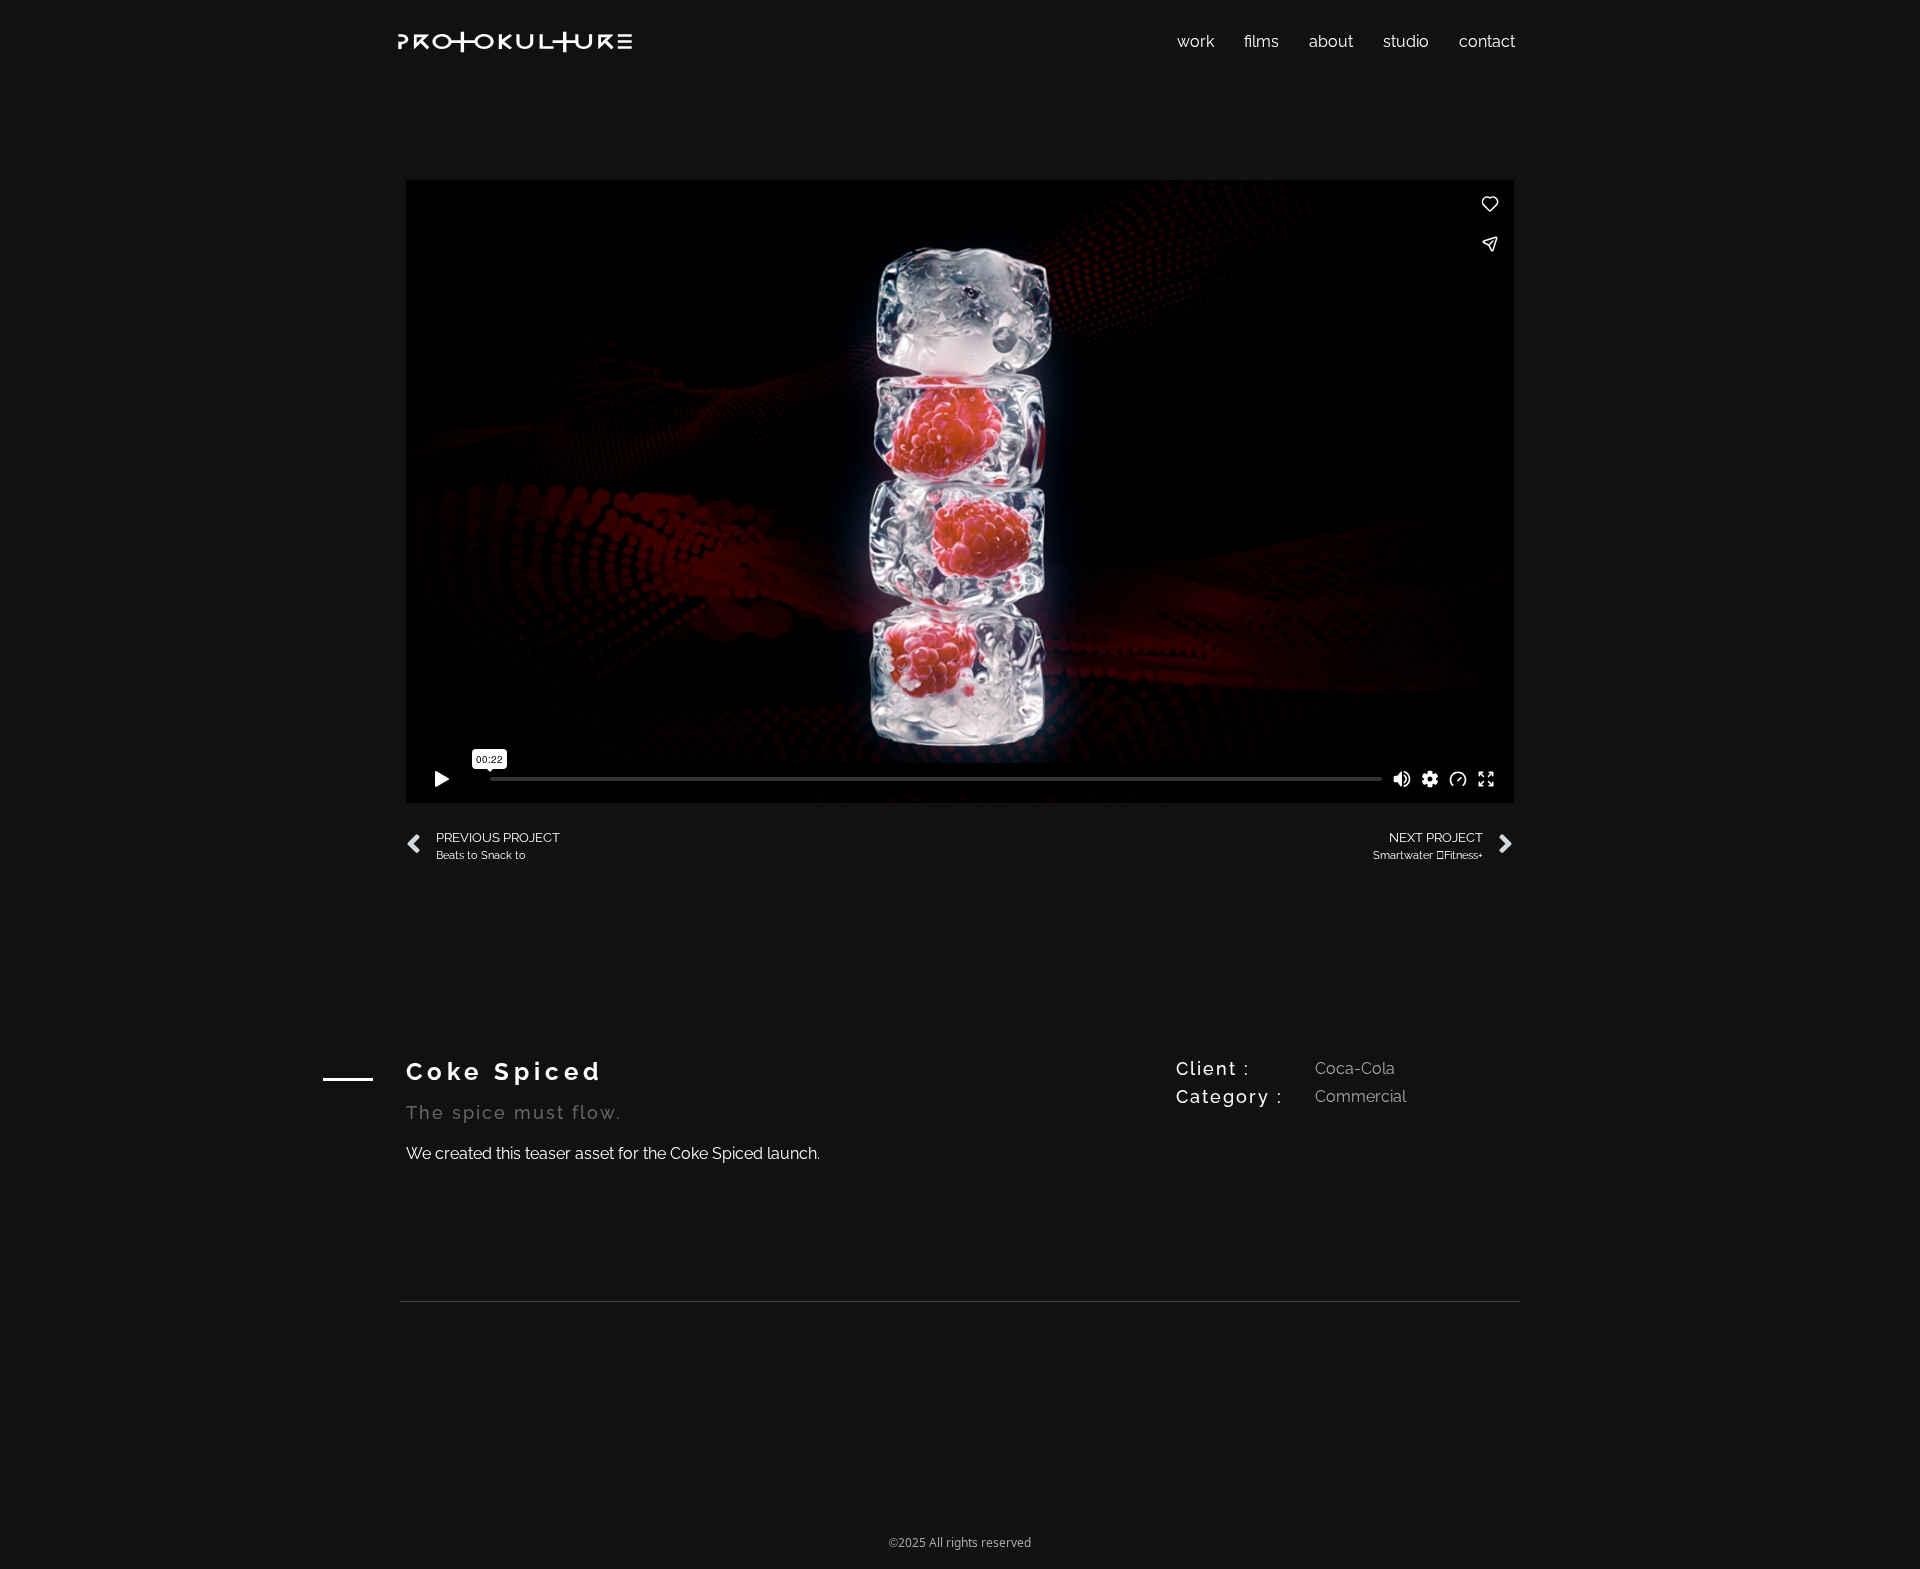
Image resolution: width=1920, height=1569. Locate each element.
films (1261, 41)
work (1195, 41)
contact (1487, 41)
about (1331, 41)
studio (1406, 41)
